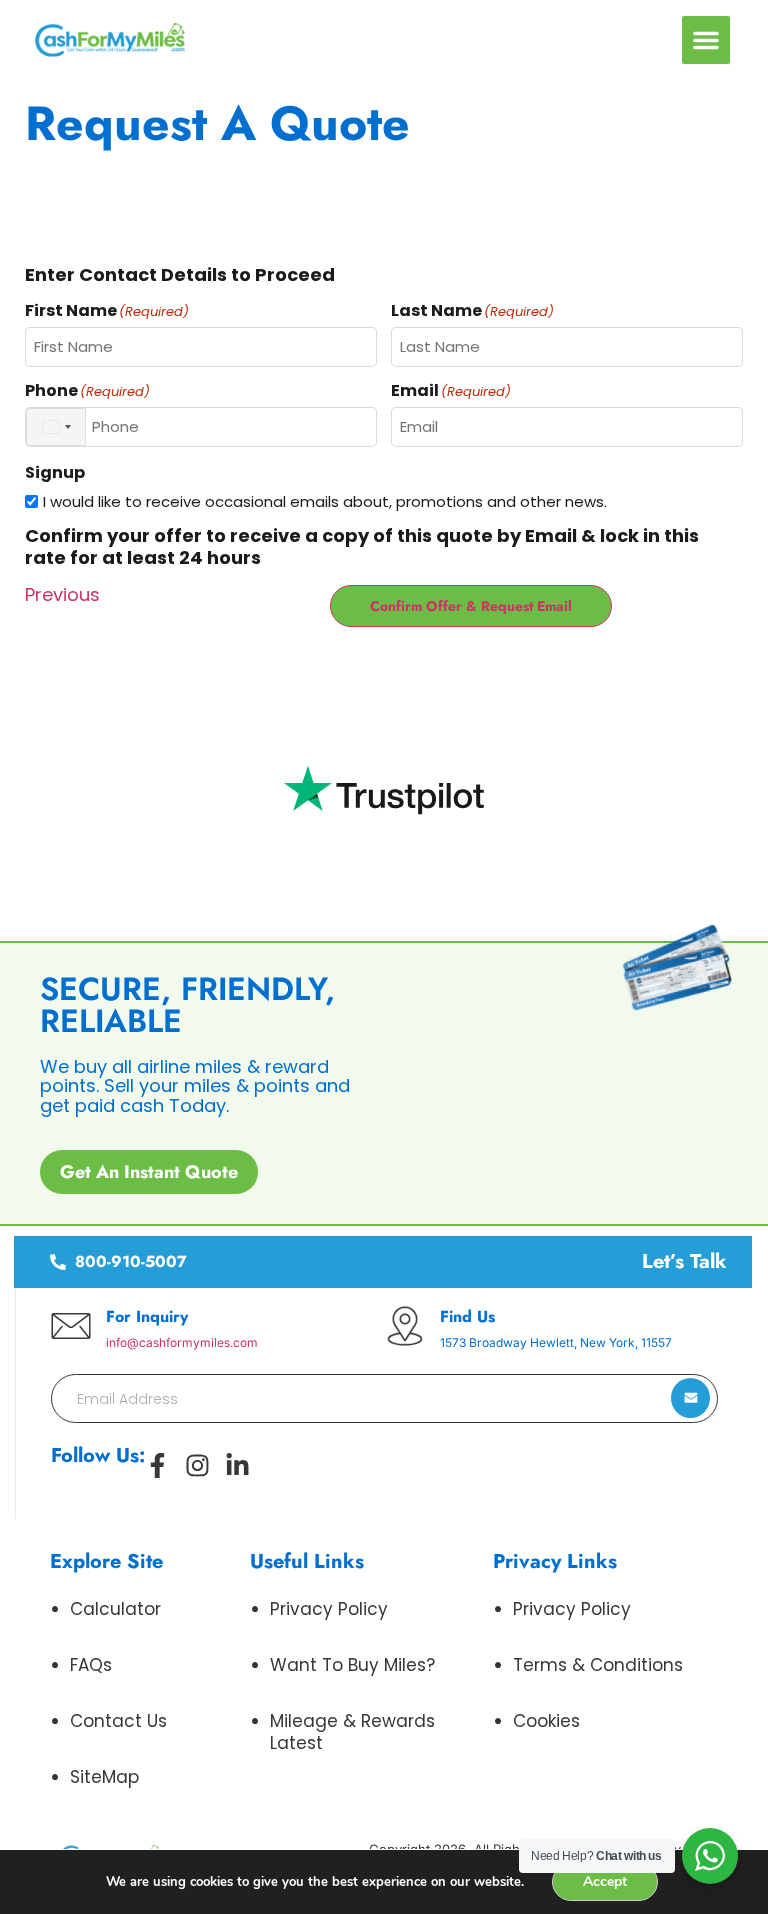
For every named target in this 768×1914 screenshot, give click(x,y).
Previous (62, 594)
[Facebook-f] (157, 1465)
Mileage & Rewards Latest (352, 1732)
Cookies (546, 1721)
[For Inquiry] (71, 1326)
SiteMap (104, 1777)
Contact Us (118, 1721)
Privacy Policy (329, 1609)
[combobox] (56, 427)
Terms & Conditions (598, 1665)
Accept (605, 1881)
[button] (706, 40)
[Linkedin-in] (237, 1465)
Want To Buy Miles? (352, 1665)
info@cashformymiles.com (182, 1342)
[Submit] (690, 1398)
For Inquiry (147, 1316)
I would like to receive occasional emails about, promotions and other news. (325, 501)
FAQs (91, 1665)
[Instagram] (197, 1465)
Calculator (115, 1609)
